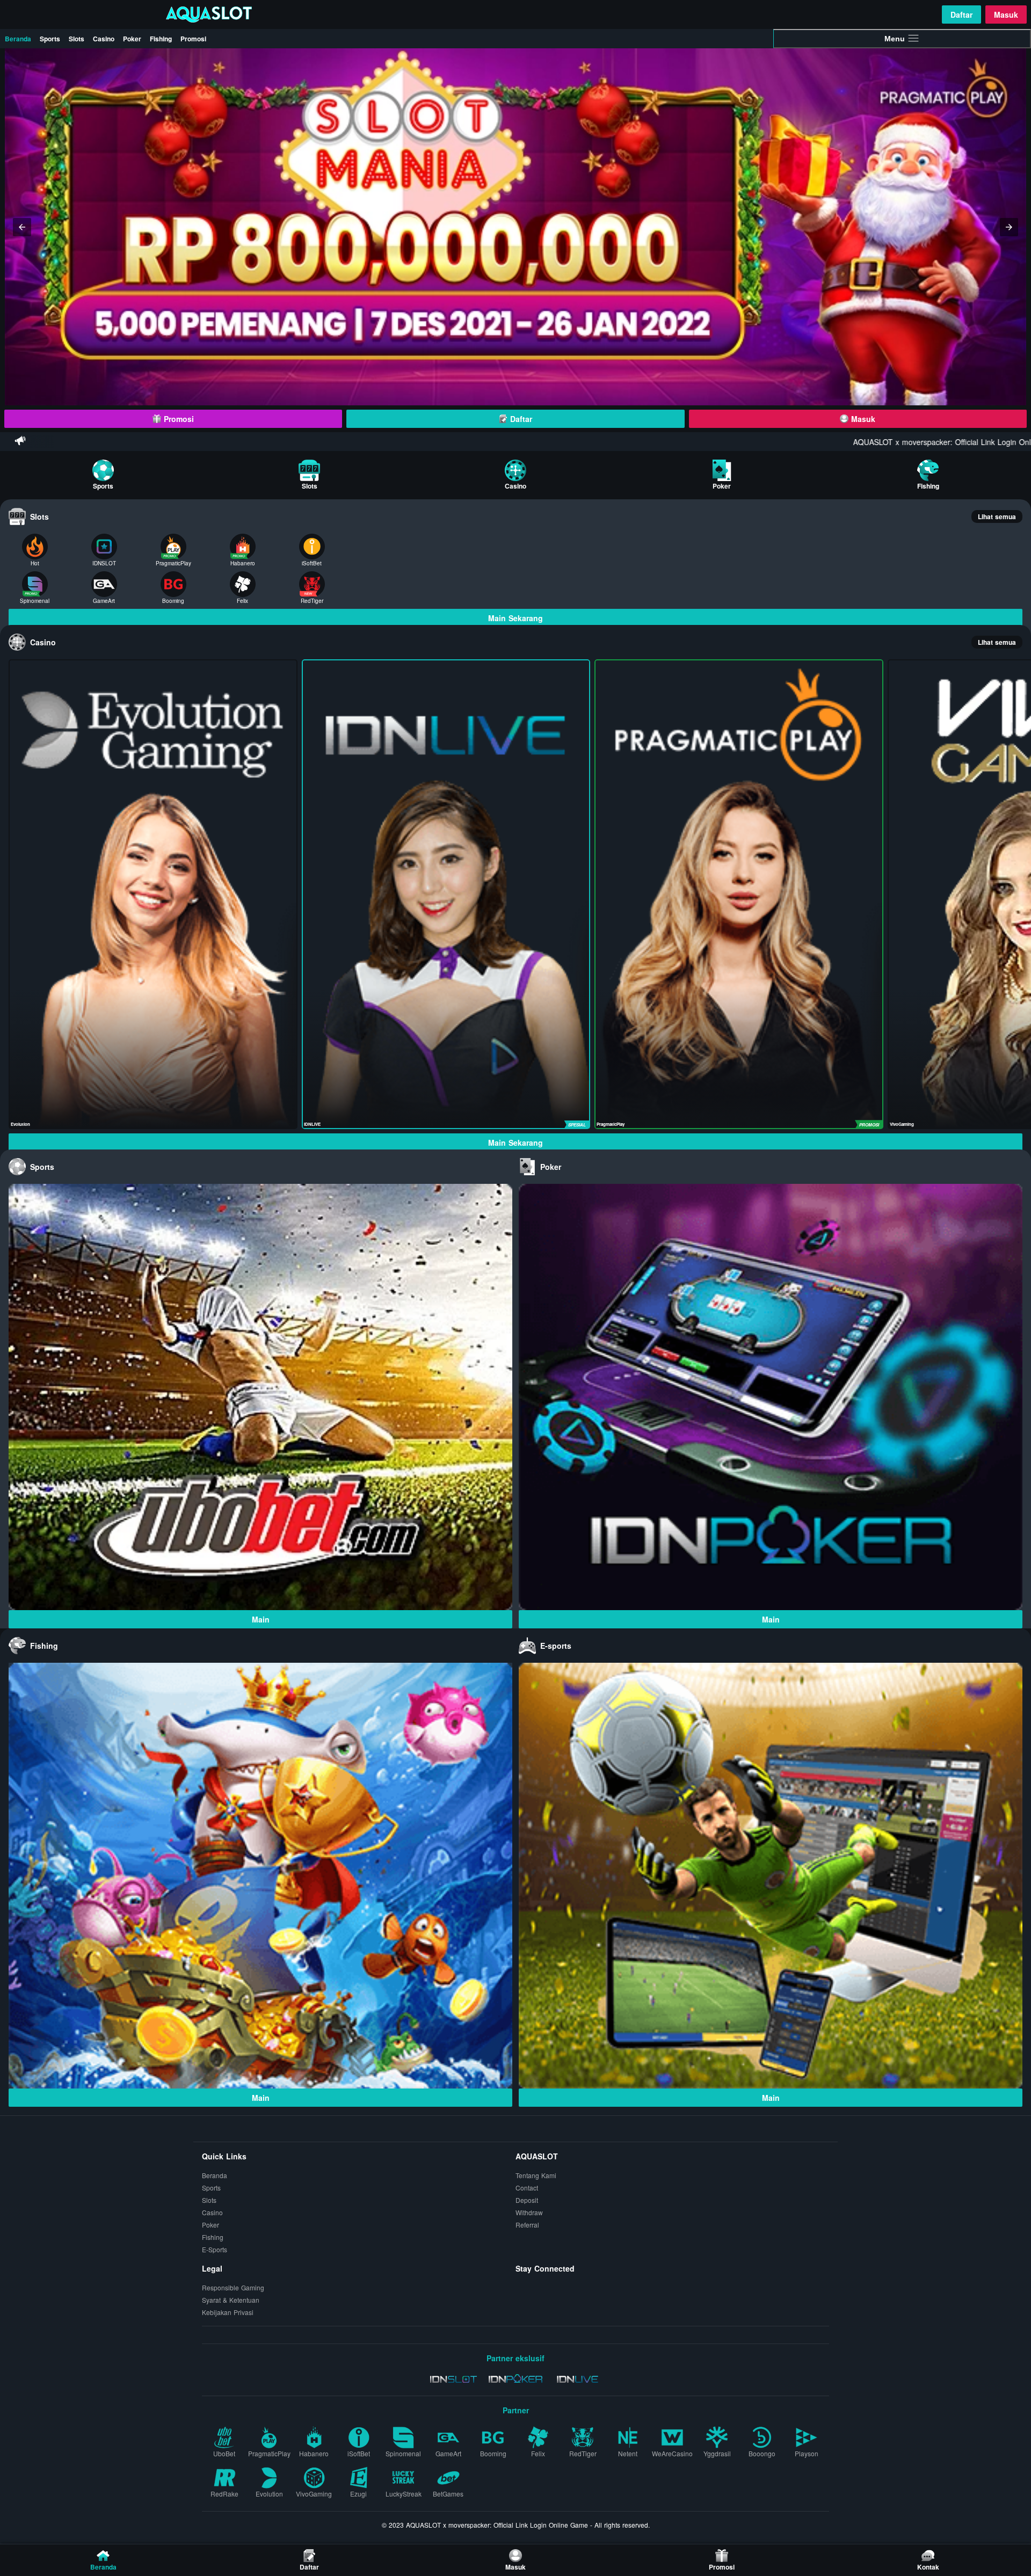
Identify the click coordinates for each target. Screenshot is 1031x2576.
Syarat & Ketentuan (231, 2300)
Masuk (1006, 14)
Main (261, 1619)
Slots (77, 39)
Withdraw (529, 2212)
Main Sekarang (515, 618)
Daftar (961, 14)
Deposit (527, 2200)
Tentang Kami (536, 2175)
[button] (22, 227)
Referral (527, 2225)
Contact (527, 2188)
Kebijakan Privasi (228, 2312)
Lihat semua (997, 516)
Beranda (18, 39)
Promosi (193, 39)
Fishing (161, 39)
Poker (132, 39)
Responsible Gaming (233, 2287)
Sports (50, 39)
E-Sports (215, 2249)
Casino (104, 39)
